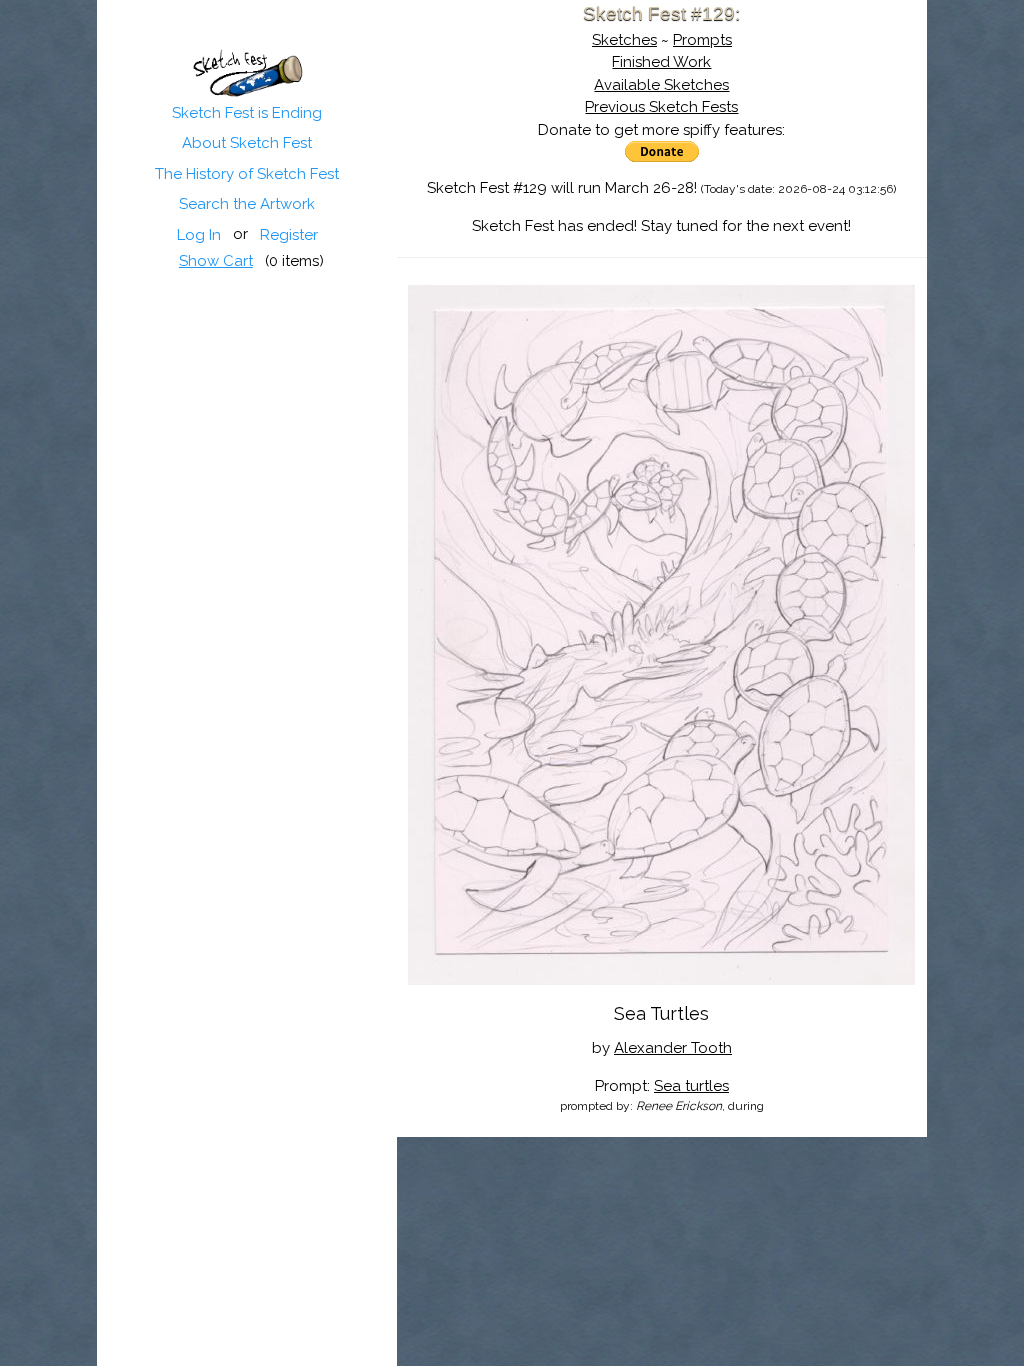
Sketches (624, 40)
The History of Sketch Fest (247, 174)
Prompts (702, 40)
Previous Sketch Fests (661, 107)
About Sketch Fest (247, 143)
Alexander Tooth (673, 1048)
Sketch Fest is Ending (247, 113)
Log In (199, 235)
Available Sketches (661, 85)
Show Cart (216, 261)
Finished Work (661, 62)
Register (289, 235)
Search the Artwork (247, 204)
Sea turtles (691, 1086)
